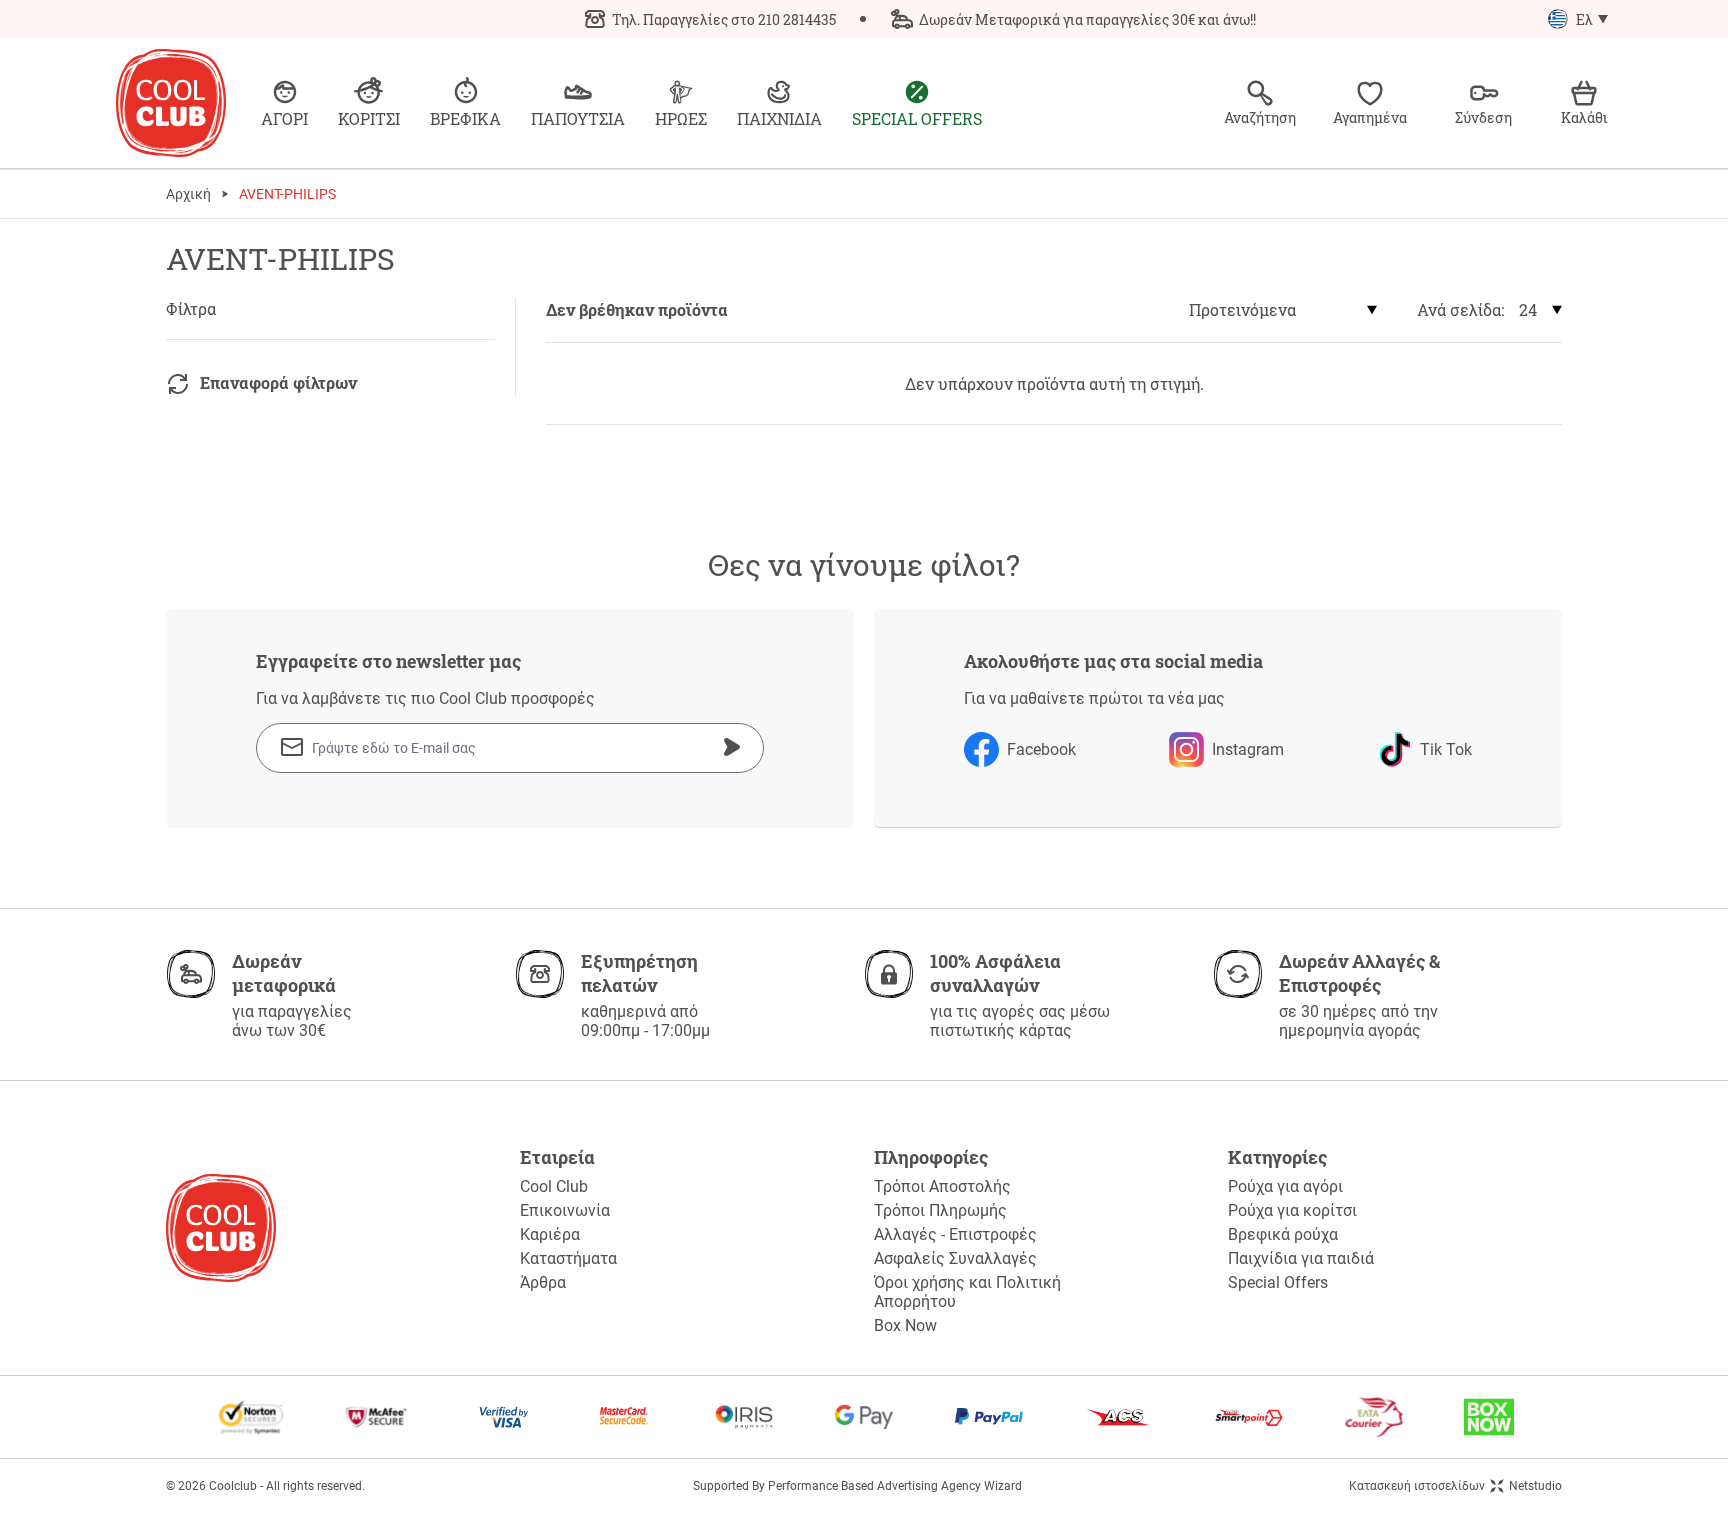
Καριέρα (550, 1234)
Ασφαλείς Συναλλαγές (955, 1258)
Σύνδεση (1483, 117)
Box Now (905, 1325)
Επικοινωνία (565, 1210)
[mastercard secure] (624, 1417)
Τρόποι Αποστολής (942, 1186)
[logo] (171, 103)
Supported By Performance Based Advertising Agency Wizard (857, 1486)
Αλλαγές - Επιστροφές (955, 1234)
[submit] (732, 747)
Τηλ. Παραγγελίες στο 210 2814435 (724, 19)
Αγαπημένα (1370, 117)
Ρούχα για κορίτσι (1292, 1210)
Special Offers (1278, 1282)
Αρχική (188, 194)
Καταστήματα (568, 1258)
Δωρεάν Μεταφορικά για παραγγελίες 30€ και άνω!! (1087, 19)
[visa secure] (504, 1417)
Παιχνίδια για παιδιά (1301, 1258)
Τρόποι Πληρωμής (940, 1210)
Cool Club (554, 1186)
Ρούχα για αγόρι (1285, 1186)
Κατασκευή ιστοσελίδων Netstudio (1455, 1486)
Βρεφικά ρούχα (1283, 1234)
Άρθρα (543, 1282)
